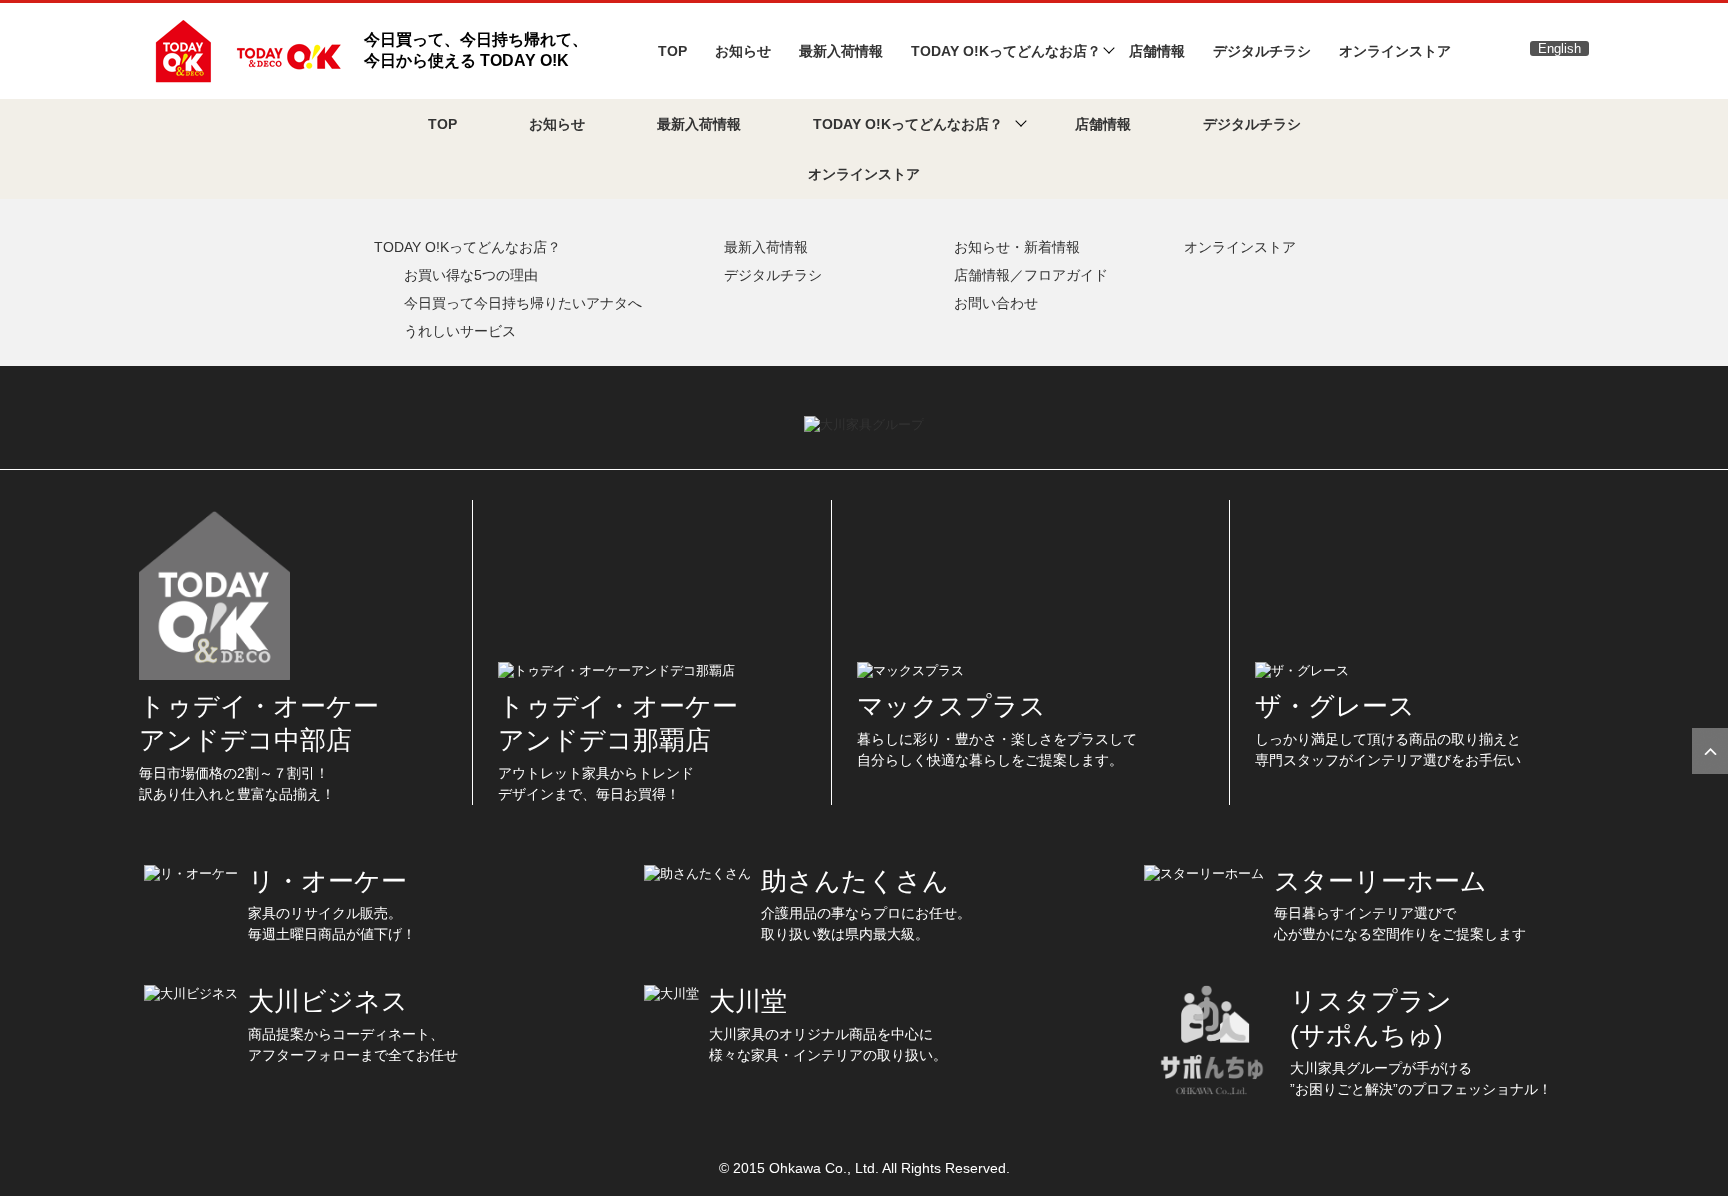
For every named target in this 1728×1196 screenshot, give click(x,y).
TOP (672, 51)
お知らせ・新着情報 (1017, 247)
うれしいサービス (460, 331)
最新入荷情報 (841, 51)
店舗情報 (1157, 51)
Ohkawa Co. (808, 1168)
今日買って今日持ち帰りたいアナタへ (523, 303)
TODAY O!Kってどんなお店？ (467, 247)
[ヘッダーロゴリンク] (245, 49)
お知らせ (743, 51)
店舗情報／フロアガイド (1031, 275)
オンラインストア (1395, 51)
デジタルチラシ (1262, 51)
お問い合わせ (996, 303)
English (1559, 48)
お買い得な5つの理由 (471, 275)
